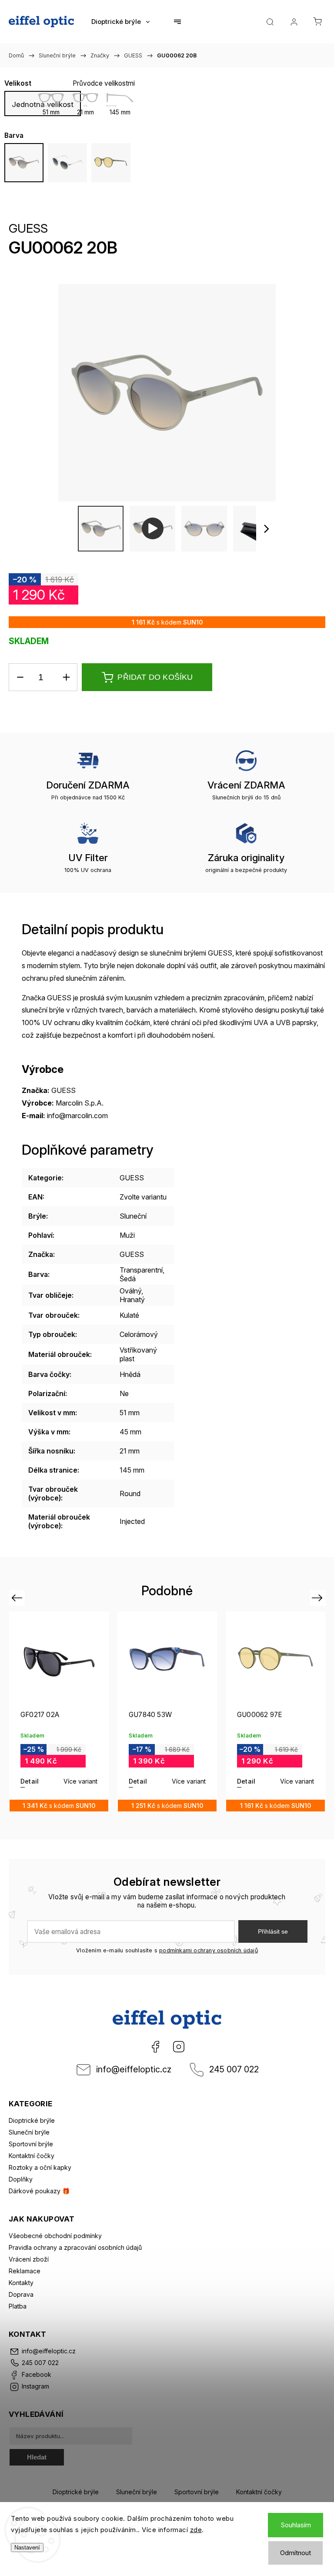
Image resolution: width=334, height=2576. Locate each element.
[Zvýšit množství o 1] (66, 677)
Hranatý (132, 1300)
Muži (127, 1235)
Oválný (130, 1291)
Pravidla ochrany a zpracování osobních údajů (75, 2247)
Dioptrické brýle (32, 2120)
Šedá (128, 1279)
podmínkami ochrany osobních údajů (209, 1950)
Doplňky (21, 2179)
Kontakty (21, 2283)
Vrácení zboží (29, 2259)
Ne (124, 1393)
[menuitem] (120, 22)
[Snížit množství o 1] (20, 677)
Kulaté (129, 1315)
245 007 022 (234, 2069)
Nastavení (27, 2548)
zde (196, 2530)
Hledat (37, 2457)
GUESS (28, 228)
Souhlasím (296, 2525)
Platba (18, 2306)
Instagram (179, 2047)
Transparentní (141, 1270)
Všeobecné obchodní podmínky (55, 2236)
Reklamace (25, 2271)
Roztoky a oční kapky (40, 2167)
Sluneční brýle (29, 2132)
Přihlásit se (273, 1931)
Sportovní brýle (31, 2144)
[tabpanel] (59, 1711)
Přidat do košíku (155, 677)
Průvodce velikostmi (104, 83)
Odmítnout (296, 2553)
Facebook (155, 2047)
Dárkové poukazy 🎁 (39, 2191)
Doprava (21, 2294)
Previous (18, 1598)
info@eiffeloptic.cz (134, 2069)
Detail (30, 1781)
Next (319, 1598)
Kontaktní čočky (32, 2156)
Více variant (80, 1781)
